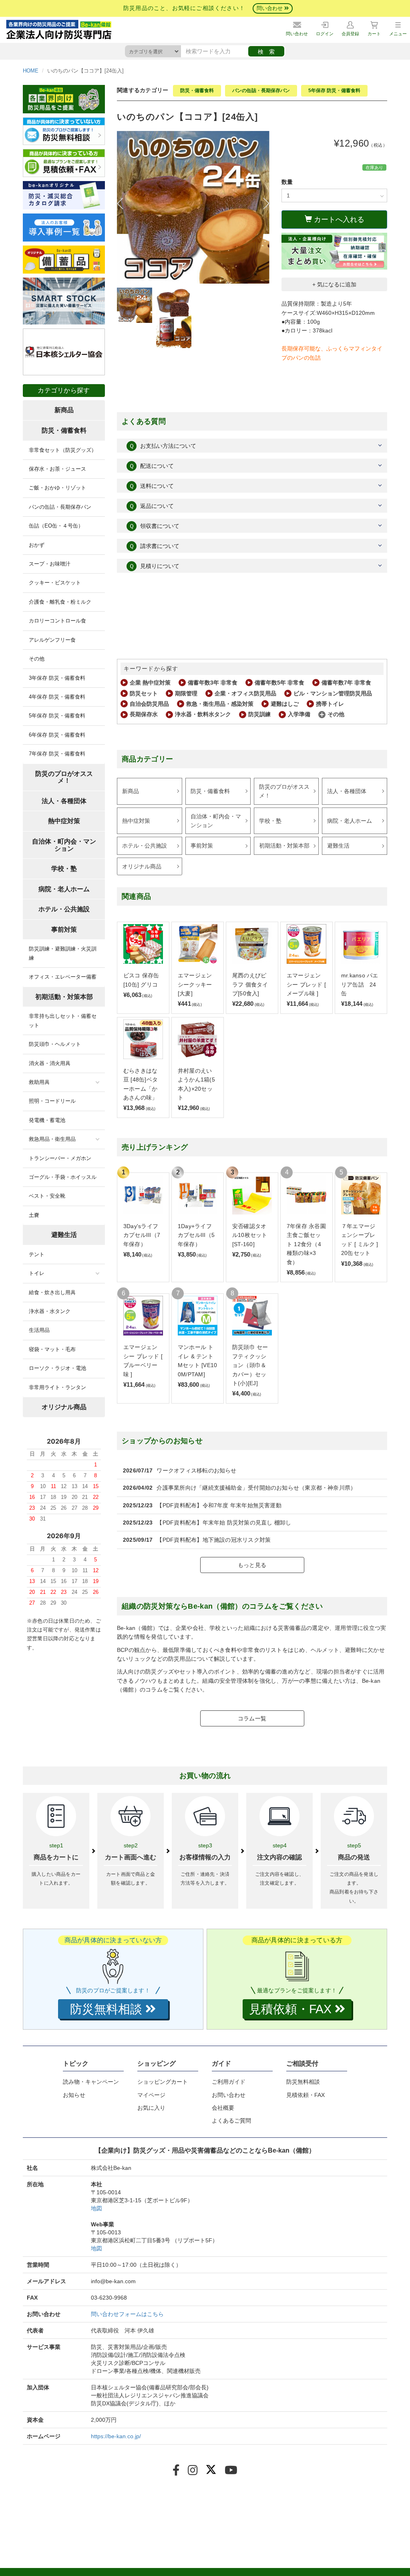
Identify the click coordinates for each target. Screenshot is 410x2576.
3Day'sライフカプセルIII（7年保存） (142, 1235)
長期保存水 (144, 714)
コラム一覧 (252, 1718)
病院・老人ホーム (350, 821)
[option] (193, 207)
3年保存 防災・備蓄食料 (57, 678)
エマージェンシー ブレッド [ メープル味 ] (306, 984)
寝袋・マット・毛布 (52, 1349)
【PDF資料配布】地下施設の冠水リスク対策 (214, 1540)
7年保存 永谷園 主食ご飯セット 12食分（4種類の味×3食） (306, 1244)
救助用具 (39, 1082)
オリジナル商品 (142, 866)
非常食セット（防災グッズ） (63, 450)
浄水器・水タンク (50, 1311)
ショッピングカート (163, 2082)
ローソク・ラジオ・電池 (57, 1368)
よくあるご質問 (231, 2121)
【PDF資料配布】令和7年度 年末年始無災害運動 (219, 1505)
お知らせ (74, 2095)
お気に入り (151, 2108)
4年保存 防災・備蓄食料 (57, 697)
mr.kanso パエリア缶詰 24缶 (360, 984)
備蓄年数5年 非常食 (279, 683)
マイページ (151, 2095)
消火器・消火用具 (50, 1063)
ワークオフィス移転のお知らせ (196, 1470)
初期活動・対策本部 (284, 846)
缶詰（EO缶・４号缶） (56, 526)
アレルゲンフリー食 (52, 640)
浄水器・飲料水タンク (203, 714)
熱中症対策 (136, 821)
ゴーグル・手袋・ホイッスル (63, 1177)
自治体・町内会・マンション (216, 821)
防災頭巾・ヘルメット (55, 1044)
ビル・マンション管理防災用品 (333, 693)
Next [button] (263, 203)
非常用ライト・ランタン (57, 1387)
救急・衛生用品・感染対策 (220, 704)
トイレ (37, 1273)
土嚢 (34, 1215)
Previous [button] (123, 203)
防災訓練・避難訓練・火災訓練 (63, 953)
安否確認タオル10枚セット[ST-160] (250, 1235)
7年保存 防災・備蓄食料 (57, 754)
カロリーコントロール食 (57, 621)
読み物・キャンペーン (91, 2082)
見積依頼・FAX (305, 2095)
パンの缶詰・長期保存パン (261, 91)
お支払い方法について (163, 446)
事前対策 (202, 846)
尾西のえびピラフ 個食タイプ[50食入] (250, 984)
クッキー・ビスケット (55, 583)
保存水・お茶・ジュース (57, 469)
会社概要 (223, 2108)
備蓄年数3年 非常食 (213, 683)
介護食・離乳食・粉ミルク (60, 602)
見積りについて (154, 566)
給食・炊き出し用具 (52, 1292)
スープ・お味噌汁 (50, 564)
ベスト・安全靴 (47, 1196)
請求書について (154, 546)
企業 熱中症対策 (150, 683)
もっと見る (252, 1565)
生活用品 (39, 1330)
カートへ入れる (338, 220)
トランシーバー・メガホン (60, 1158)
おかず (37, 545)
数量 (287, 182)
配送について (151, 466)
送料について (151, 486)
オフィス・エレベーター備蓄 (63, 977)
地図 (96, 2208)
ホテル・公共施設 (145, 846)
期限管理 (186, 693)
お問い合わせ (229, 2095)
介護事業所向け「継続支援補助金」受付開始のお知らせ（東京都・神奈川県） (256, 1488)
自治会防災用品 (149, 704)
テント (37, 1254)
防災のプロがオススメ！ (284, 791)
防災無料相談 (303, 2082)
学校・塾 (270, 821)
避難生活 (338, 846)
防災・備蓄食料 (197, 91)
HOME (31, 71)
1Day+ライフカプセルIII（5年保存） (196, 1235)
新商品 (131, 791)
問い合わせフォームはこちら (127, 2314)
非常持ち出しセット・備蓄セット (63, 1020)
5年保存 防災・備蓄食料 (334, 91)
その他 (336, 714)
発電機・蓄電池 (47, 1120)
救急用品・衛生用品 (52, 1139)
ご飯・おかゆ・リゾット (57, 488)
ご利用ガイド (229, 2082)
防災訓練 (259, 714)
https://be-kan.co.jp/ (116, 2436)
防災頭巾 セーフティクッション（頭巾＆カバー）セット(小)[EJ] (250, 1365)
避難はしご (285, 704)
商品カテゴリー (148, 759)
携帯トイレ (330, 704)
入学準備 (299, 714)
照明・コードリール (52, 1101)
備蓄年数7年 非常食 (346, 683)
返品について (151, 506)
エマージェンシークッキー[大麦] (195, 984)
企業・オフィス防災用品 (245, 693)
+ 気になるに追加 (334, 284)
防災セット (144, 693)
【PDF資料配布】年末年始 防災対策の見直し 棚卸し (224, 1523)
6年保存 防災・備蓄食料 (57, 735)
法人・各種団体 (347, 791)
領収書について (154, 526)
